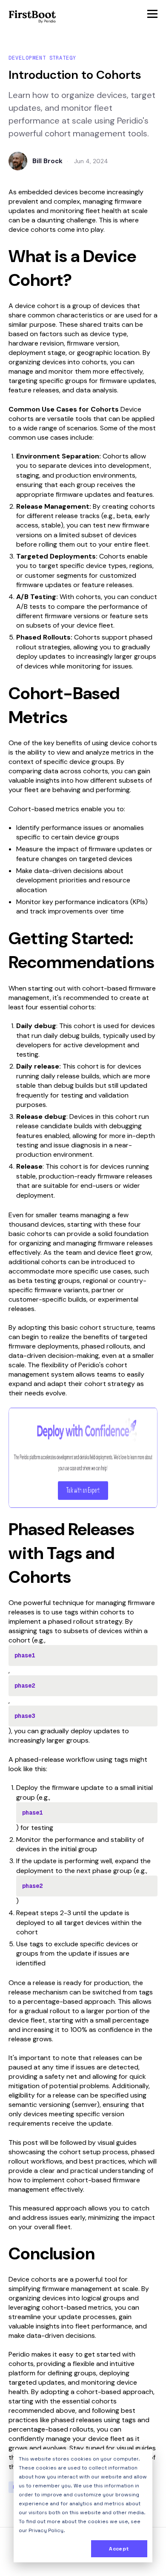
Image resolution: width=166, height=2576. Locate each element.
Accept (119, 2549)
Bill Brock (47, 161)
